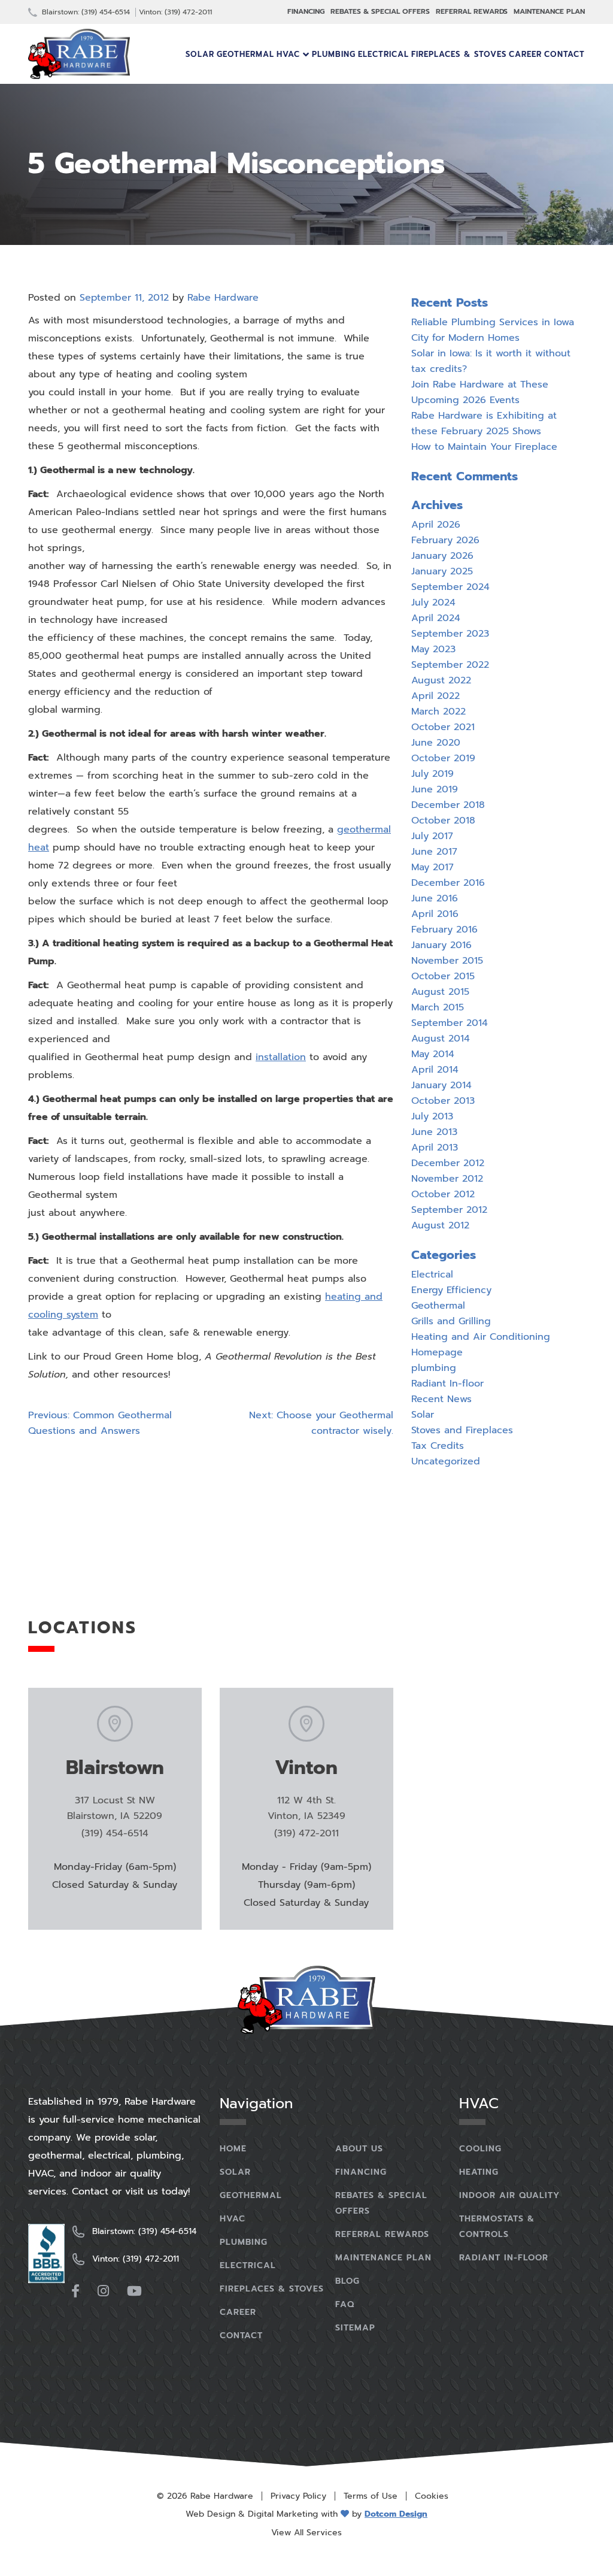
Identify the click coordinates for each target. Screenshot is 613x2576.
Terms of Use (371, 2496)
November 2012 (447, 1179)
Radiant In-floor (447, 1384)
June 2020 (436, 743)
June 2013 (434, 1132)
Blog (348, 2281)
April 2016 (435, 914)
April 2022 (436, 696)
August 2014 (441, 1039)
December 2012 (448, 1163)
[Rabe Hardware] (79, 54)
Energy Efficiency (451, 1290)
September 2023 (450, 634)
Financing (306, 11)
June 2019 (435, 789)
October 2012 (443, 1194)
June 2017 (434, 852)
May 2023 (433, 649)
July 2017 (432, 836)
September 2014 (450, 1023)
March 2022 (438, 712)
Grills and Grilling (451, 1321)
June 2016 (435, 898)
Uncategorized (446, 1461)
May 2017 (433, 867)
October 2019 (443, 758)
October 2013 (443, 1101)
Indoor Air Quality (509, 2195)
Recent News (441, 1399)
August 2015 (440, 992)
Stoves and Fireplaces (462, 1430)
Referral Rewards (472, 11)
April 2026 (436, 525)
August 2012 (440, 1225)
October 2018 (443, 821)
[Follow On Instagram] (103, 2291)
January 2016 (441, 945)
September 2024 (450, 587)
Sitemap (355, 2328)
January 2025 (442, 571)
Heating (479, 2172)
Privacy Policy (298, 2496)
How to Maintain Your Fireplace (484, 447)
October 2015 (443, 976)
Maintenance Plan (549, 11)
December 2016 (448, 883)
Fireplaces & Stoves (459, 54)
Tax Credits (438, 1446)
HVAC (288, 54)
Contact (565, 54)
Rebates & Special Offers (380, 11)
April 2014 (435, 1070)
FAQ (345, 2304)
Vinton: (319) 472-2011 (175, 12)
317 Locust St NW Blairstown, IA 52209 (115, 1808)
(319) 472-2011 (306, 1833)
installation (281, 1057)
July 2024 (433, 603)
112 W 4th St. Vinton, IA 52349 (306, 1808)
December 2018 (448, 805)
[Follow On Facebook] (75, 2291)
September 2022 (450, 665)
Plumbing (334, 54)
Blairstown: (85, 12)
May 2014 (433, 1054)
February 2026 (445, 540)
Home (233, 2149)
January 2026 (442, 556)
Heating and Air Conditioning (481, 1337)
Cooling (480, 2149)
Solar (200, 54)
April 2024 (436, 618)
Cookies (432, 2496)
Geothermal (245, 54)
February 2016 (444, 930)
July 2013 (432, 1116)
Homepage (437, 1352)
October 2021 (443, 727)
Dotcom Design (396, 2514)
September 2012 (449, 1210)
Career (525, 54)
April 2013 (435, 1148)
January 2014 (441, 1085)
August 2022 (441, 680)
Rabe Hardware (223, 298)
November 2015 (447, 961)
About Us (359, 2149)
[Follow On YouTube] (134, 2291)
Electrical (383, 54)
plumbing (434, 1368)
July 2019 (433, 774)
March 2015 (438, 1007)
